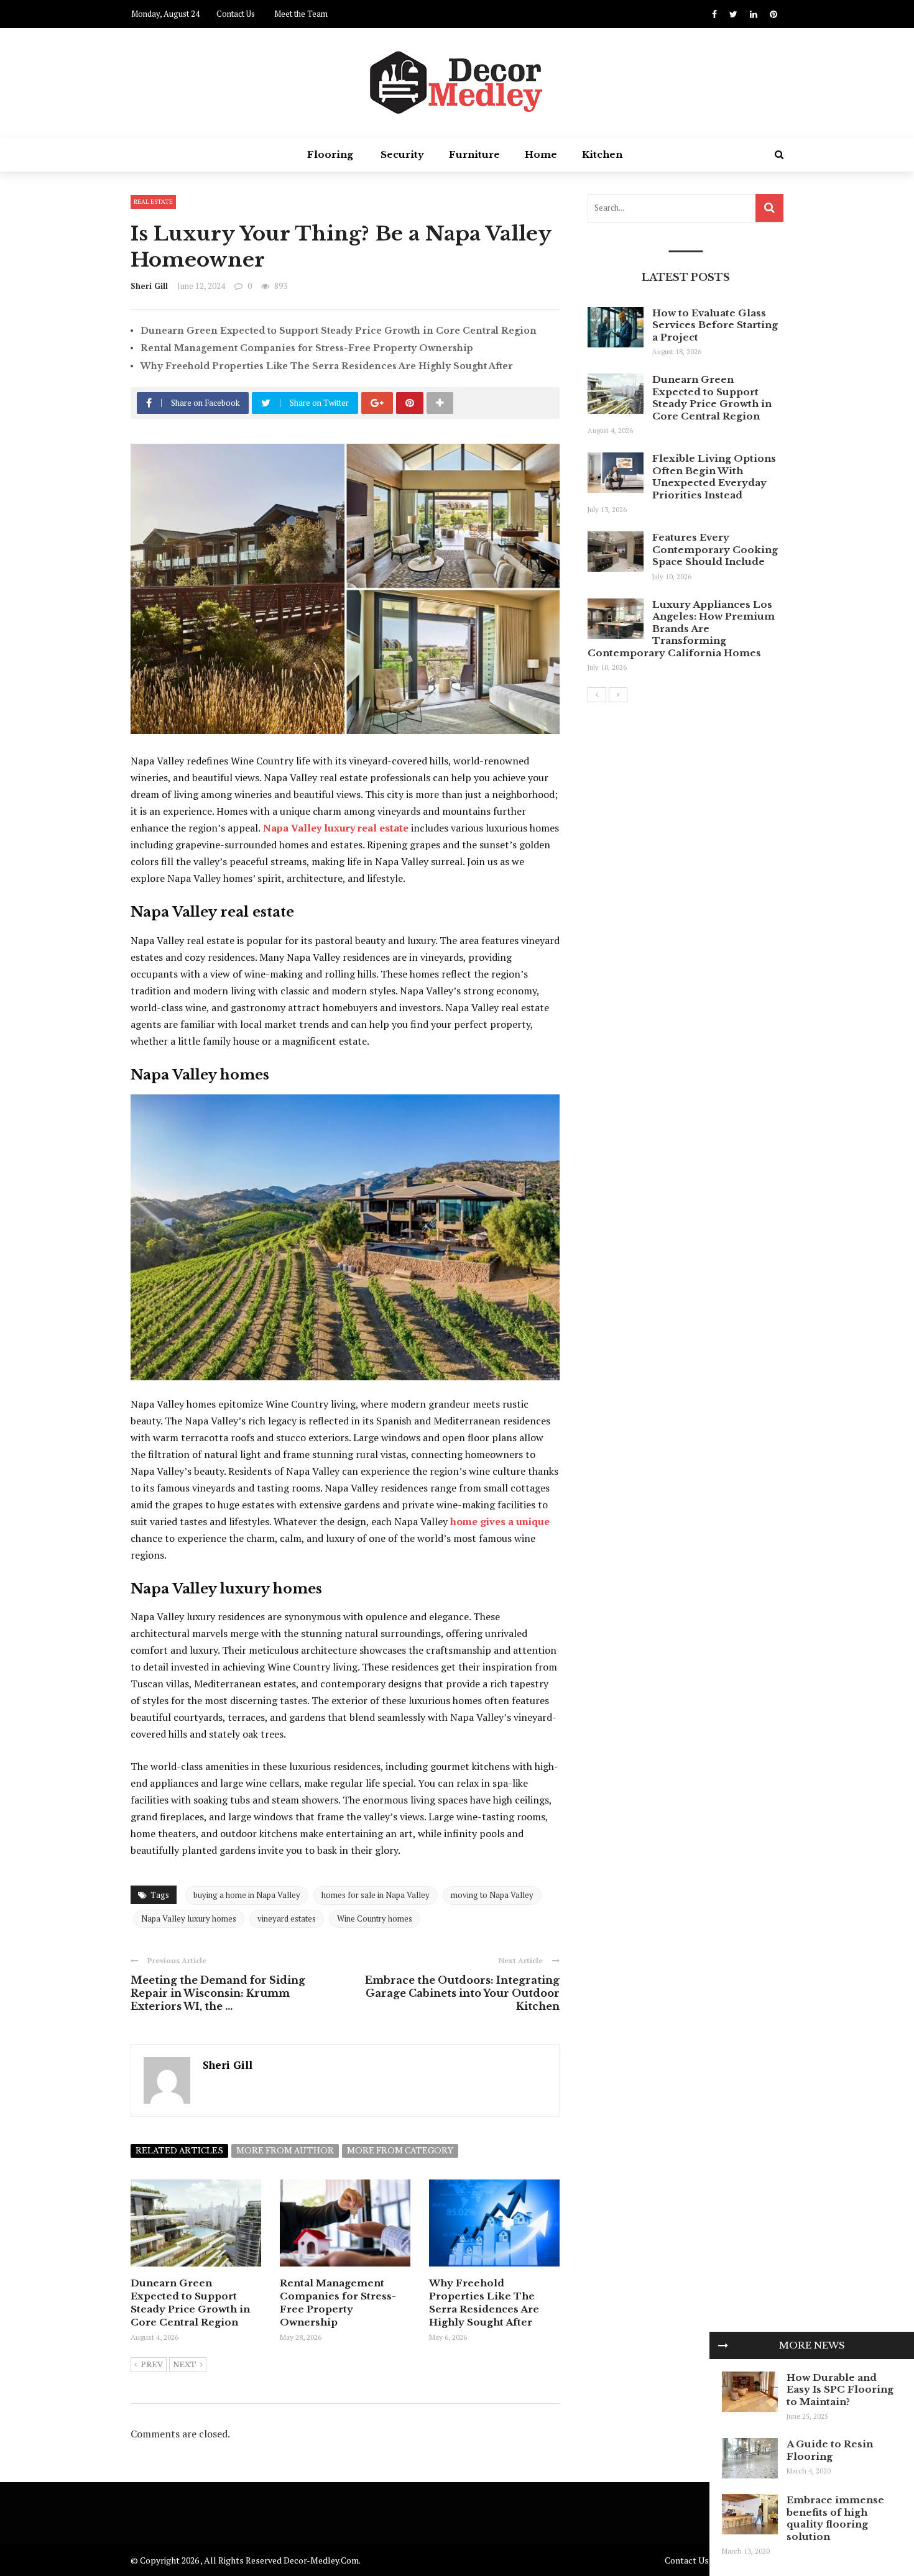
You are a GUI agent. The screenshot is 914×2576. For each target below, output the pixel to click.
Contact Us (236, 14)
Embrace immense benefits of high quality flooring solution (835, 2518)
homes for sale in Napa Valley (376, 1895)
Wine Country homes (375, 1918)
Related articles (179, 2151)
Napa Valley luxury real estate (336, 828)
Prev (152, 2365)
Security (402, 154)
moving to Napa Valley (492, 1895)
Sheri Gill (149, 286)
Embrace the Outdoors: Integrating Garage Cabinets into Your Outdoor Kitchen (462, 1993)
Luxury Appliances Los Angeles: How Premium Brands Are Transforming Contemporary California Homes (681, 629)
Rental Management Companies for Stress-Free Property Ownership (307, 348)
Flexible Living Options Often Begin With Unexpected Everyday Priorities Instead (714, 477)
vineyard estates (287, 1918)
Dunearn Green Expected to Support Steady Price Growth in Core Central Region (339, 331)
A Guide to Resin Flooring (830, 2450)
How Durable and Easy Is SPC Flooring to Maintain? (840, 2390)
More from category (400, 2151)
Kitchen (602, 154)
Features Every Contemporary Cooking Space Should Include (715, 549)
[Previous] (597, 695)
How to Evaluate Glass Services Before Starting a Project (715, 325)
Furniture (474, 154)
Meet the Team (301, 14)
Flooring (330, 154)
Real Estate (153, 202)
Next (185, 2365)
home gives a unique (500, 1521)
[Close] (723, 2345)
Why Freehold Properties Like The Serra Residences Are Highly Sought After (327, 366)
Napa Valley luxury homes (189, 1918)
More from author (285, 2151)
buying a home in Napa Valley (247, 1895)
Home (541, 154)
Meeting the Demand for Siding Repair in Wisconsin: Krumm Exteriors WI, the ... (218, 1993)
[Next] (618, 695)
